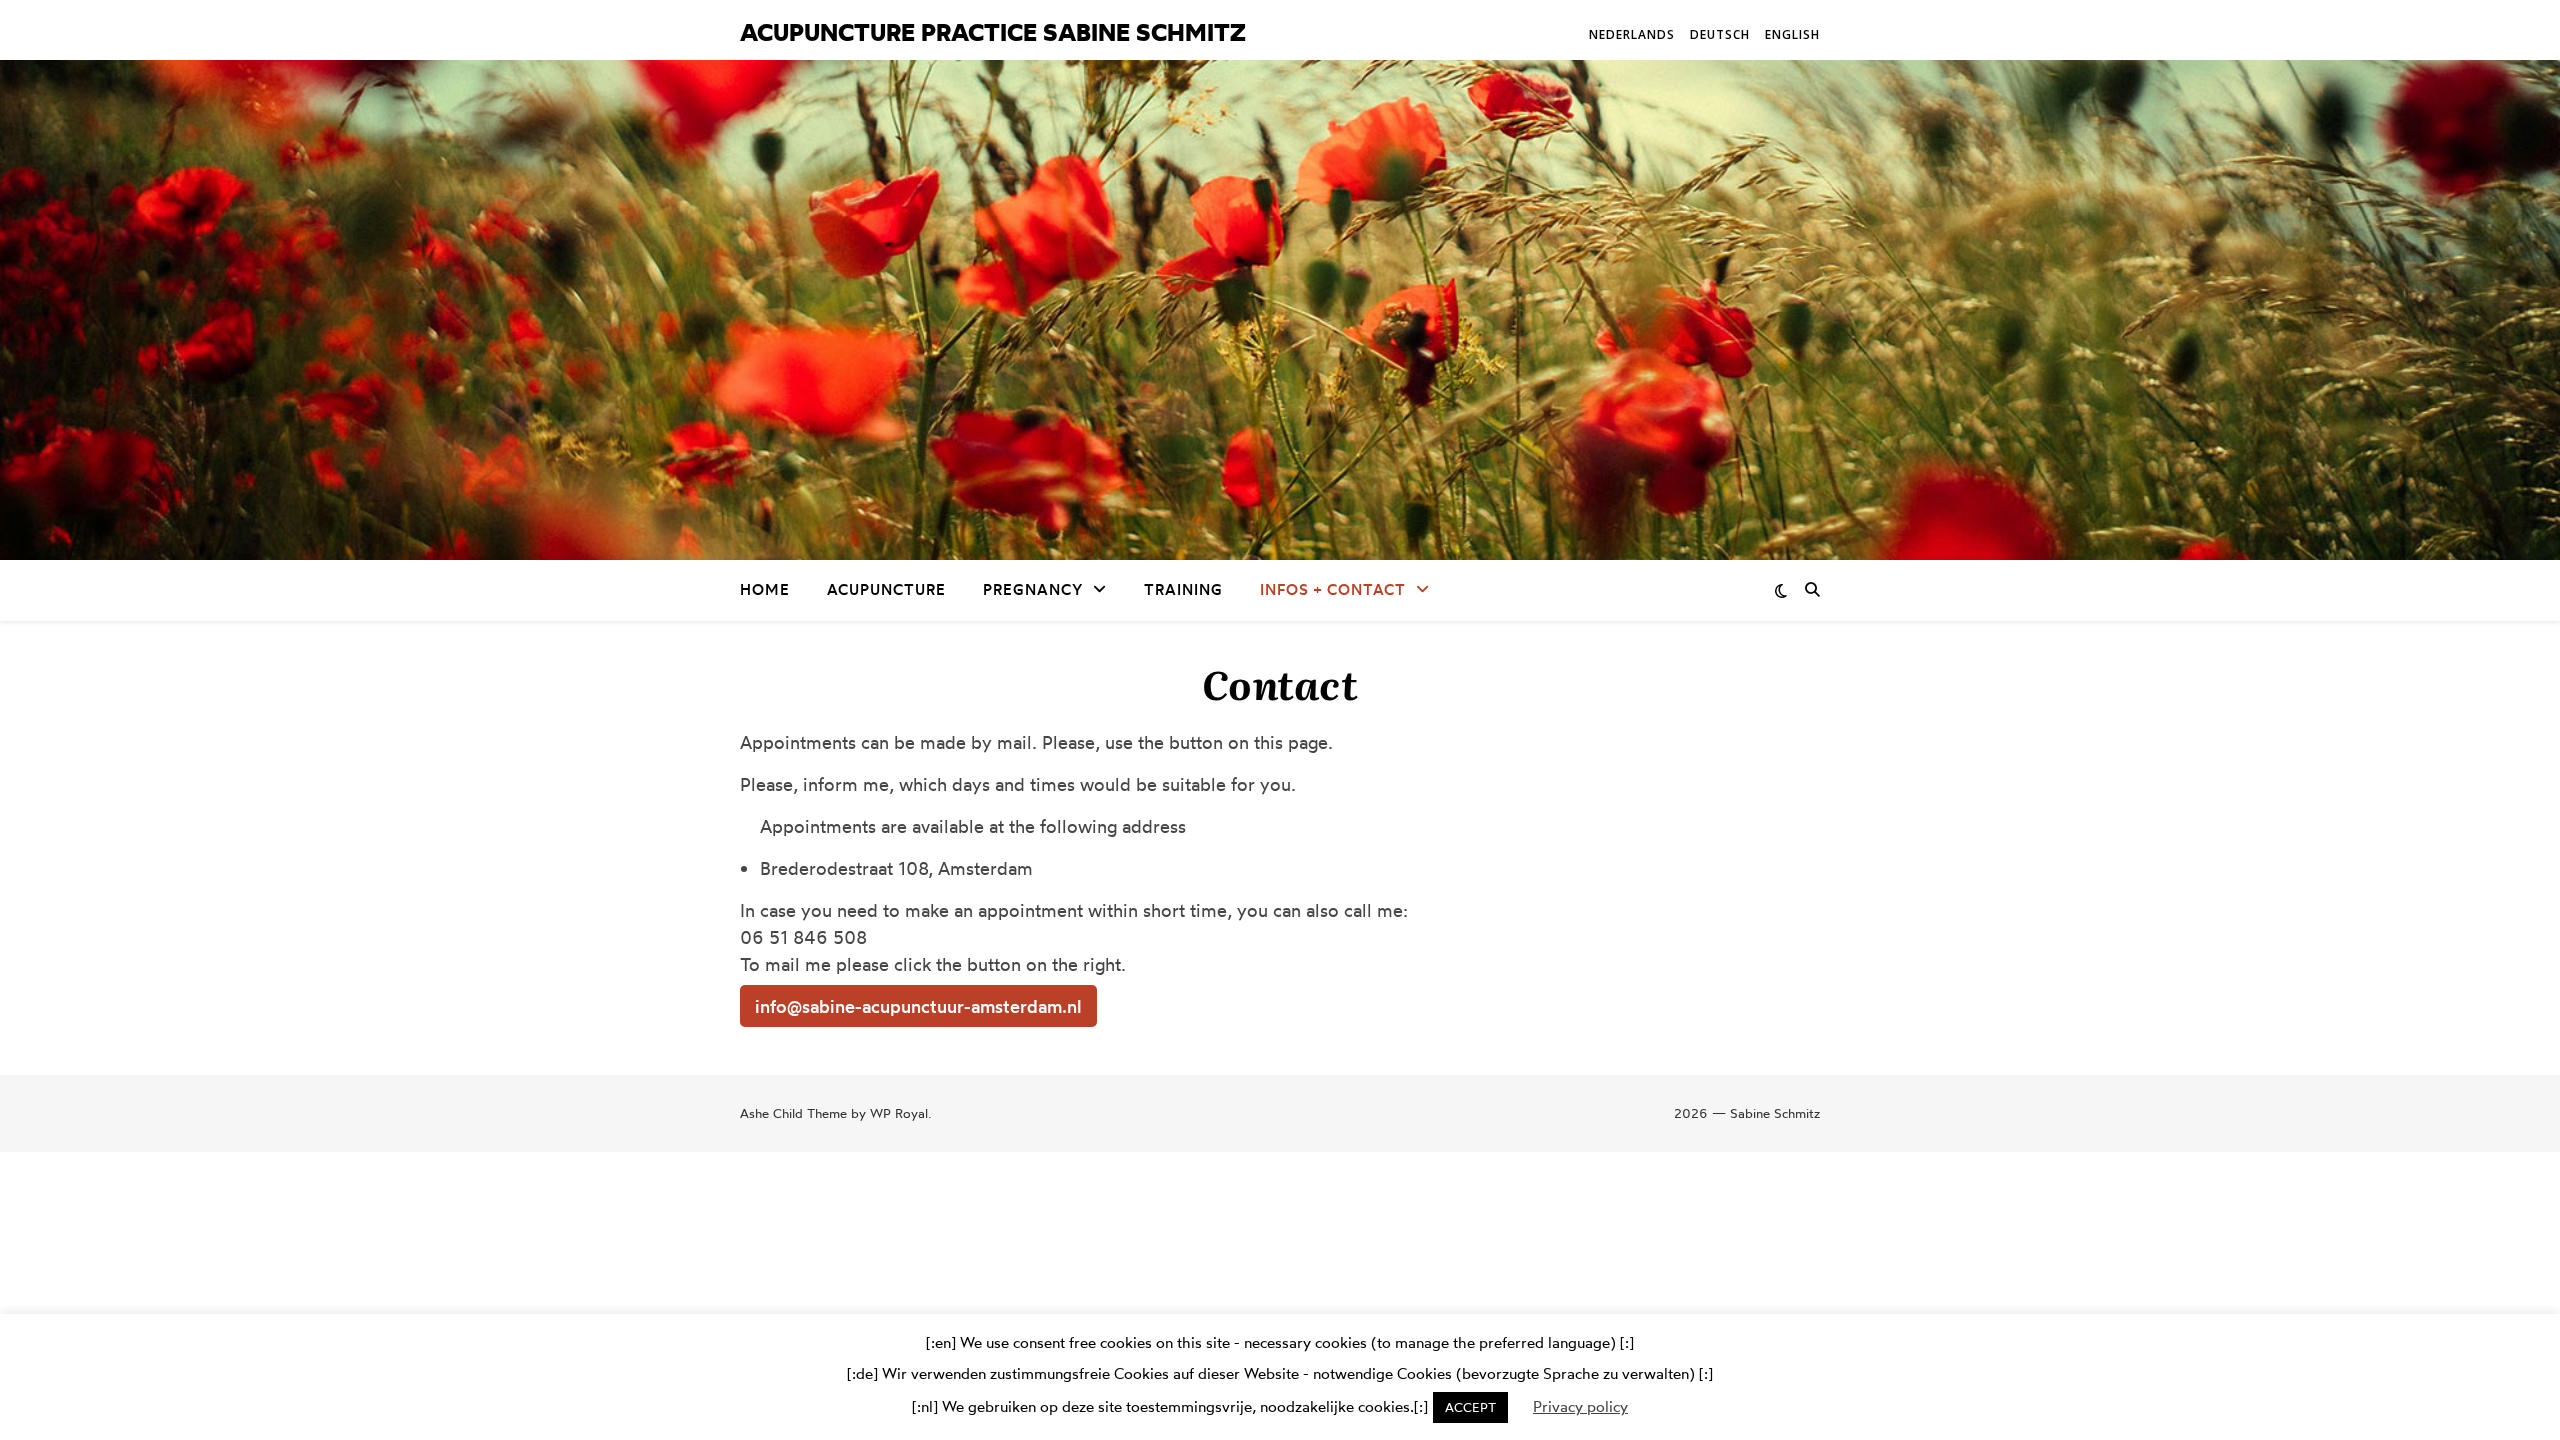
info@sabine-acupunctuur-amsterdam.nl (918, 1006)
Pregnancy (1033, 589)
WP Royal (899, 1113)
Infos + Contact (1333, 589)
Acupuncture (886, 589)
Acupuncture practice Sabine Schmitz (993, 32)
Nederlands (1632, 34)
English (1792, 34)
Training (1183, 589)
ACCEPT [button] (1470, 1407)
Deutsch (1720, 34)
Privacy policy (1580, 1406)
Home (765, 589)
